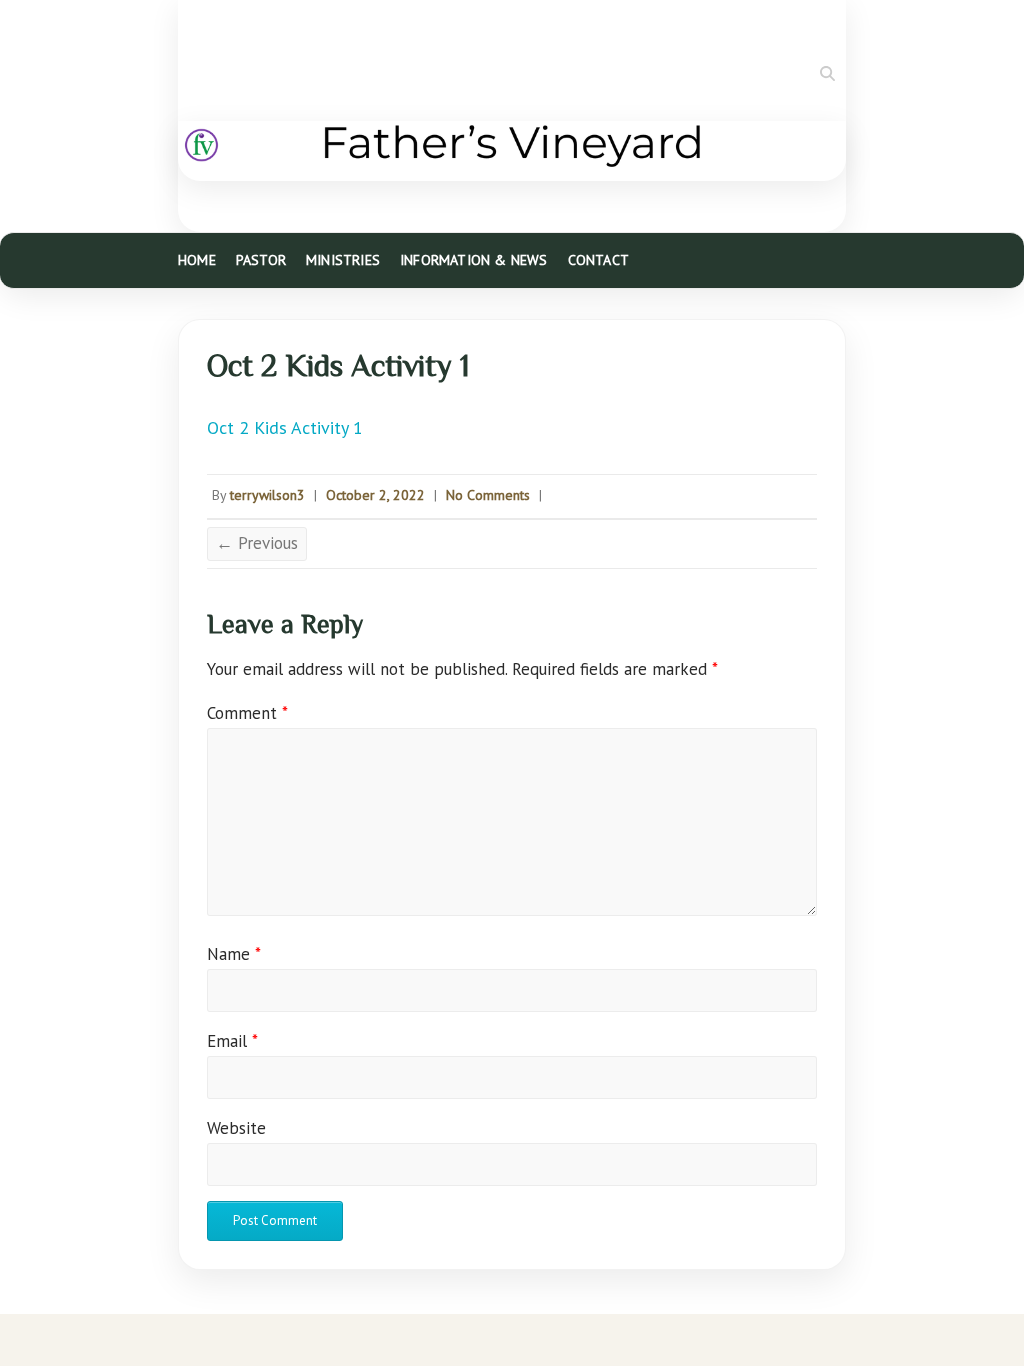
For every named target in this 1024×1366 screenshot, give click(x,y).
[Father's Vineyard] (512, 151)
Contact (598, 260)
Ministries (343, 260)
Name (234, 954)
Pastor (261, 260)
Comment (247, 713)
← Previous (257, 543)
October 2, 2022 (375, 495)
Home (197, 260)
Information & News (474, 260)
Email (232, 1041)
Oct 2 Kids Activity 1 (285, 427)
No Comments (488, 495)
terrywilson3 (267, 495)
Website (236, 1128)
